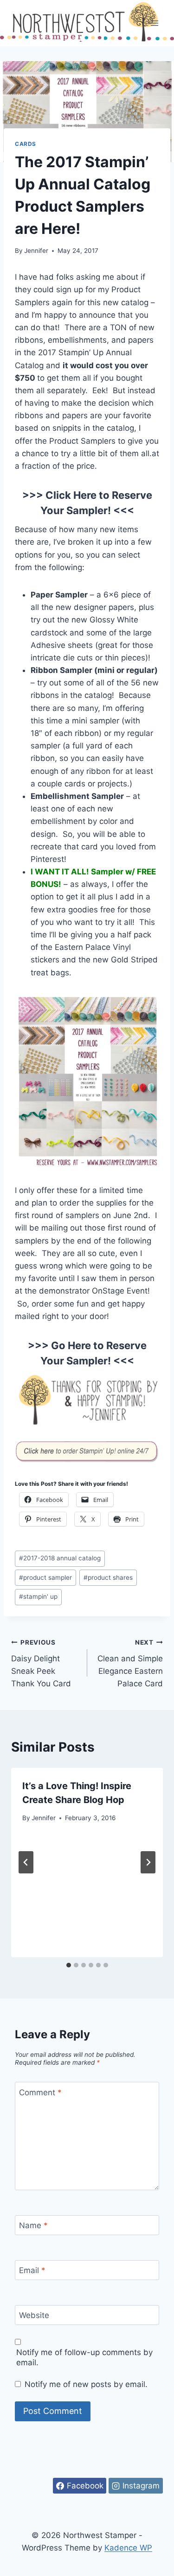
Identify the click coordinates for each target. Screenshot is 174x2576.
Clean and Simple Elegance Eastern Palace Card (130, 1663)
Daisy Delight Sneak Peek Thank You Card (41, 1663)
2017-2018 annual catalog (60, 1558)
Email (32, 2270)
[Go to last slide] (26, 1862)
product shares (108, 1577)
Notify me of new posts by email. (86, 2384)
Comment (40, 2092)
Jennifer (36, 251)
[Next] (148, 1862)
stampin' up (38, 1596)
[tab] (69, 1965)
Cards (26, 144)
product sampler (45, 1577)
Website (34, 2315)
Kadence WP (128, 2548)
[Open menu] (154, 23)
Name (33, 2225)
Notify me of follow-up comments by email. (84, 2357)
